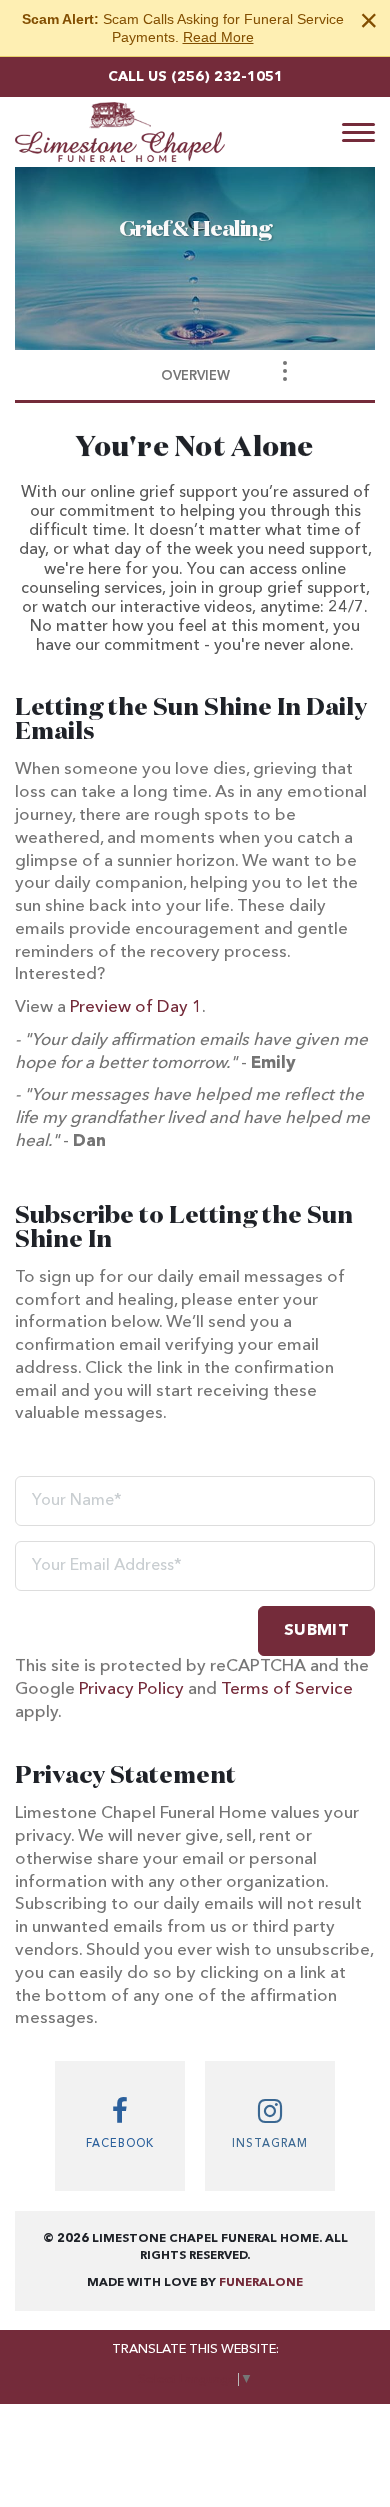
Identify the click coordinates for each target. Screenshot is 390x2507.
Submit (316, 1631)
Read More (218, 37)
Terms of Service (287, 1689)
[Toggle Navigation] (285, 371)
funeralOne (261, 2283)
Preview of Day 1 (136, 1007)
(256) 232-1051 (227, 77)
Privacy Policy (131, 1689)
